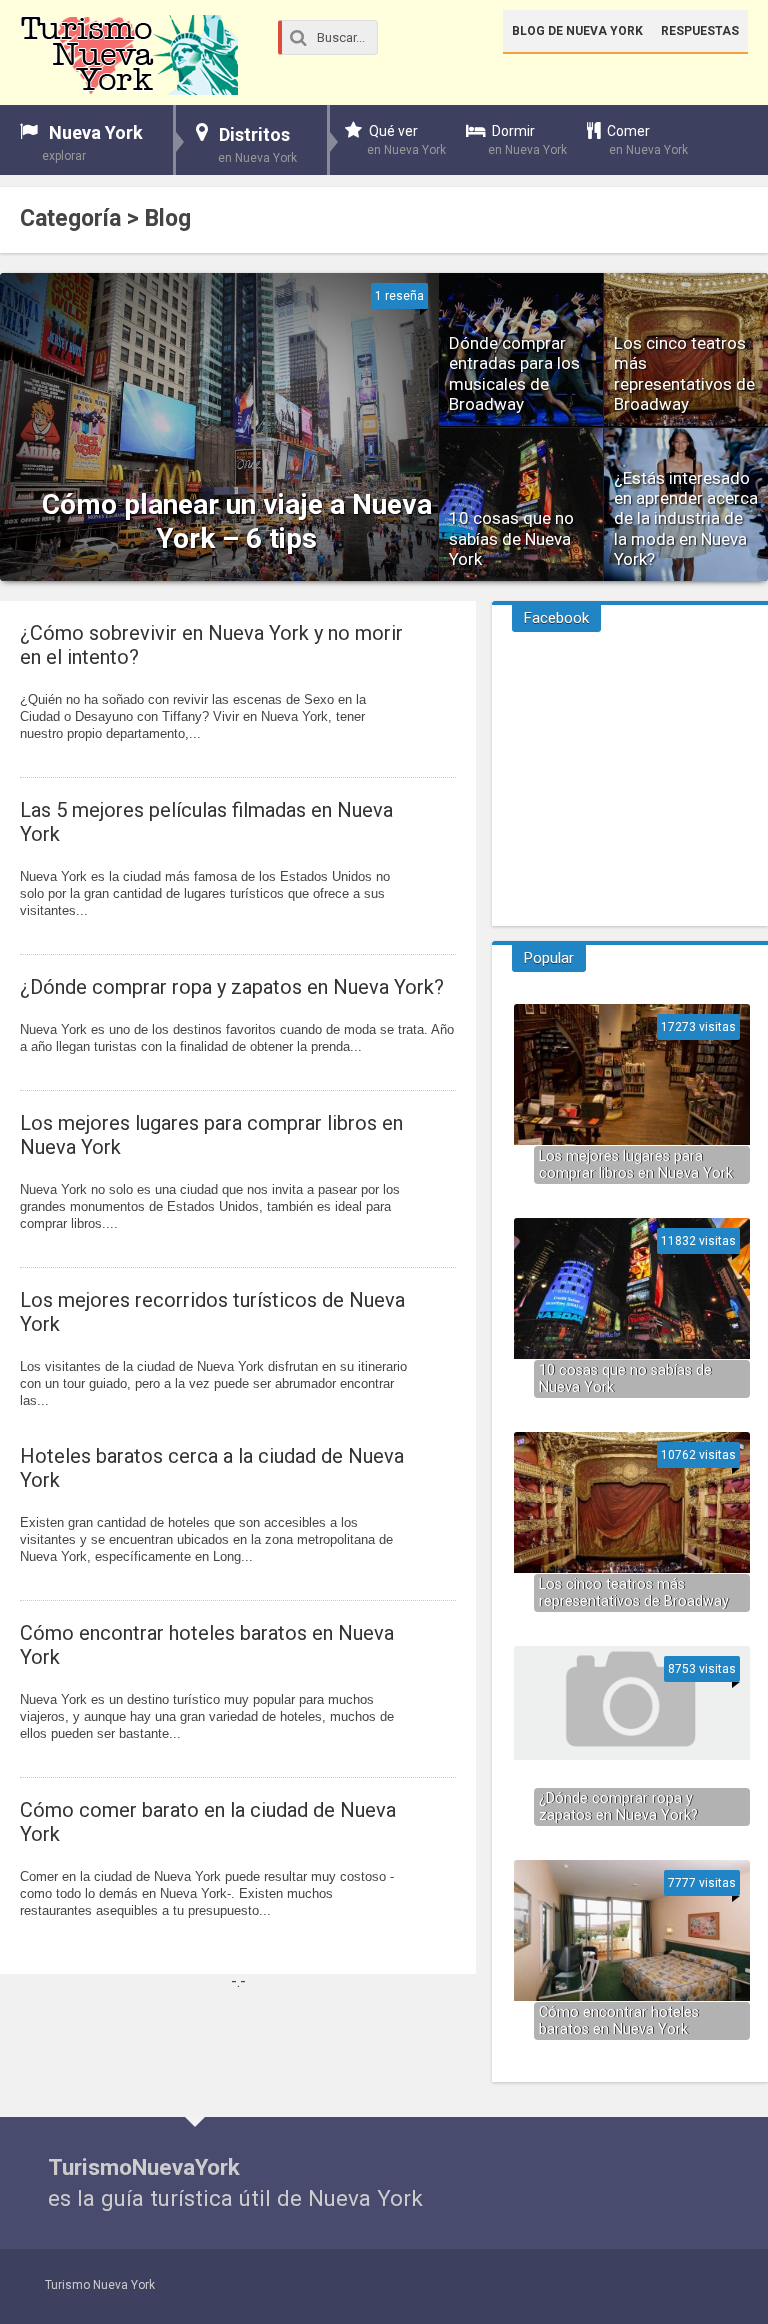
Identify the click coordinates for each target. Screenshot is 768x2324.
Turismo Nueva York (100, 2285)
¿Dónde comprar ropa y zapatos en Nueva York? (232, 987)
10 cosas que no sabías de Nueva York (625, 1379)
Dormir (527, 140)
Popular (549, 958)
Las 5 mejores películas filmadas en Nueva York (206, 822)
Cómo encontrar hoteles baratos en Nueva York (207, 1645)
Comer (647, 140)
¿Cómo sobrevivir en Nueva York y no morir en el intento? (211, 645)
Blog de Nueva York (577, 31)
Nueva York (92, 142)
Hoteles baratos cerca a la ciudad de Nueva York (212, 1468)
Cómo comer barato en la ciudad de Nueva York (208, 1822)
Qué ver (406, 140)
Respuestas (700, 31)
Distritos (257, 144)
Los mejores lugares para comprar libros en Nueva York (211, 1135)
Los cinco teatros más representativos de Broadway (634, 1593)
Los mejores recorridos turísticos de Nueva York (212, 1312)
